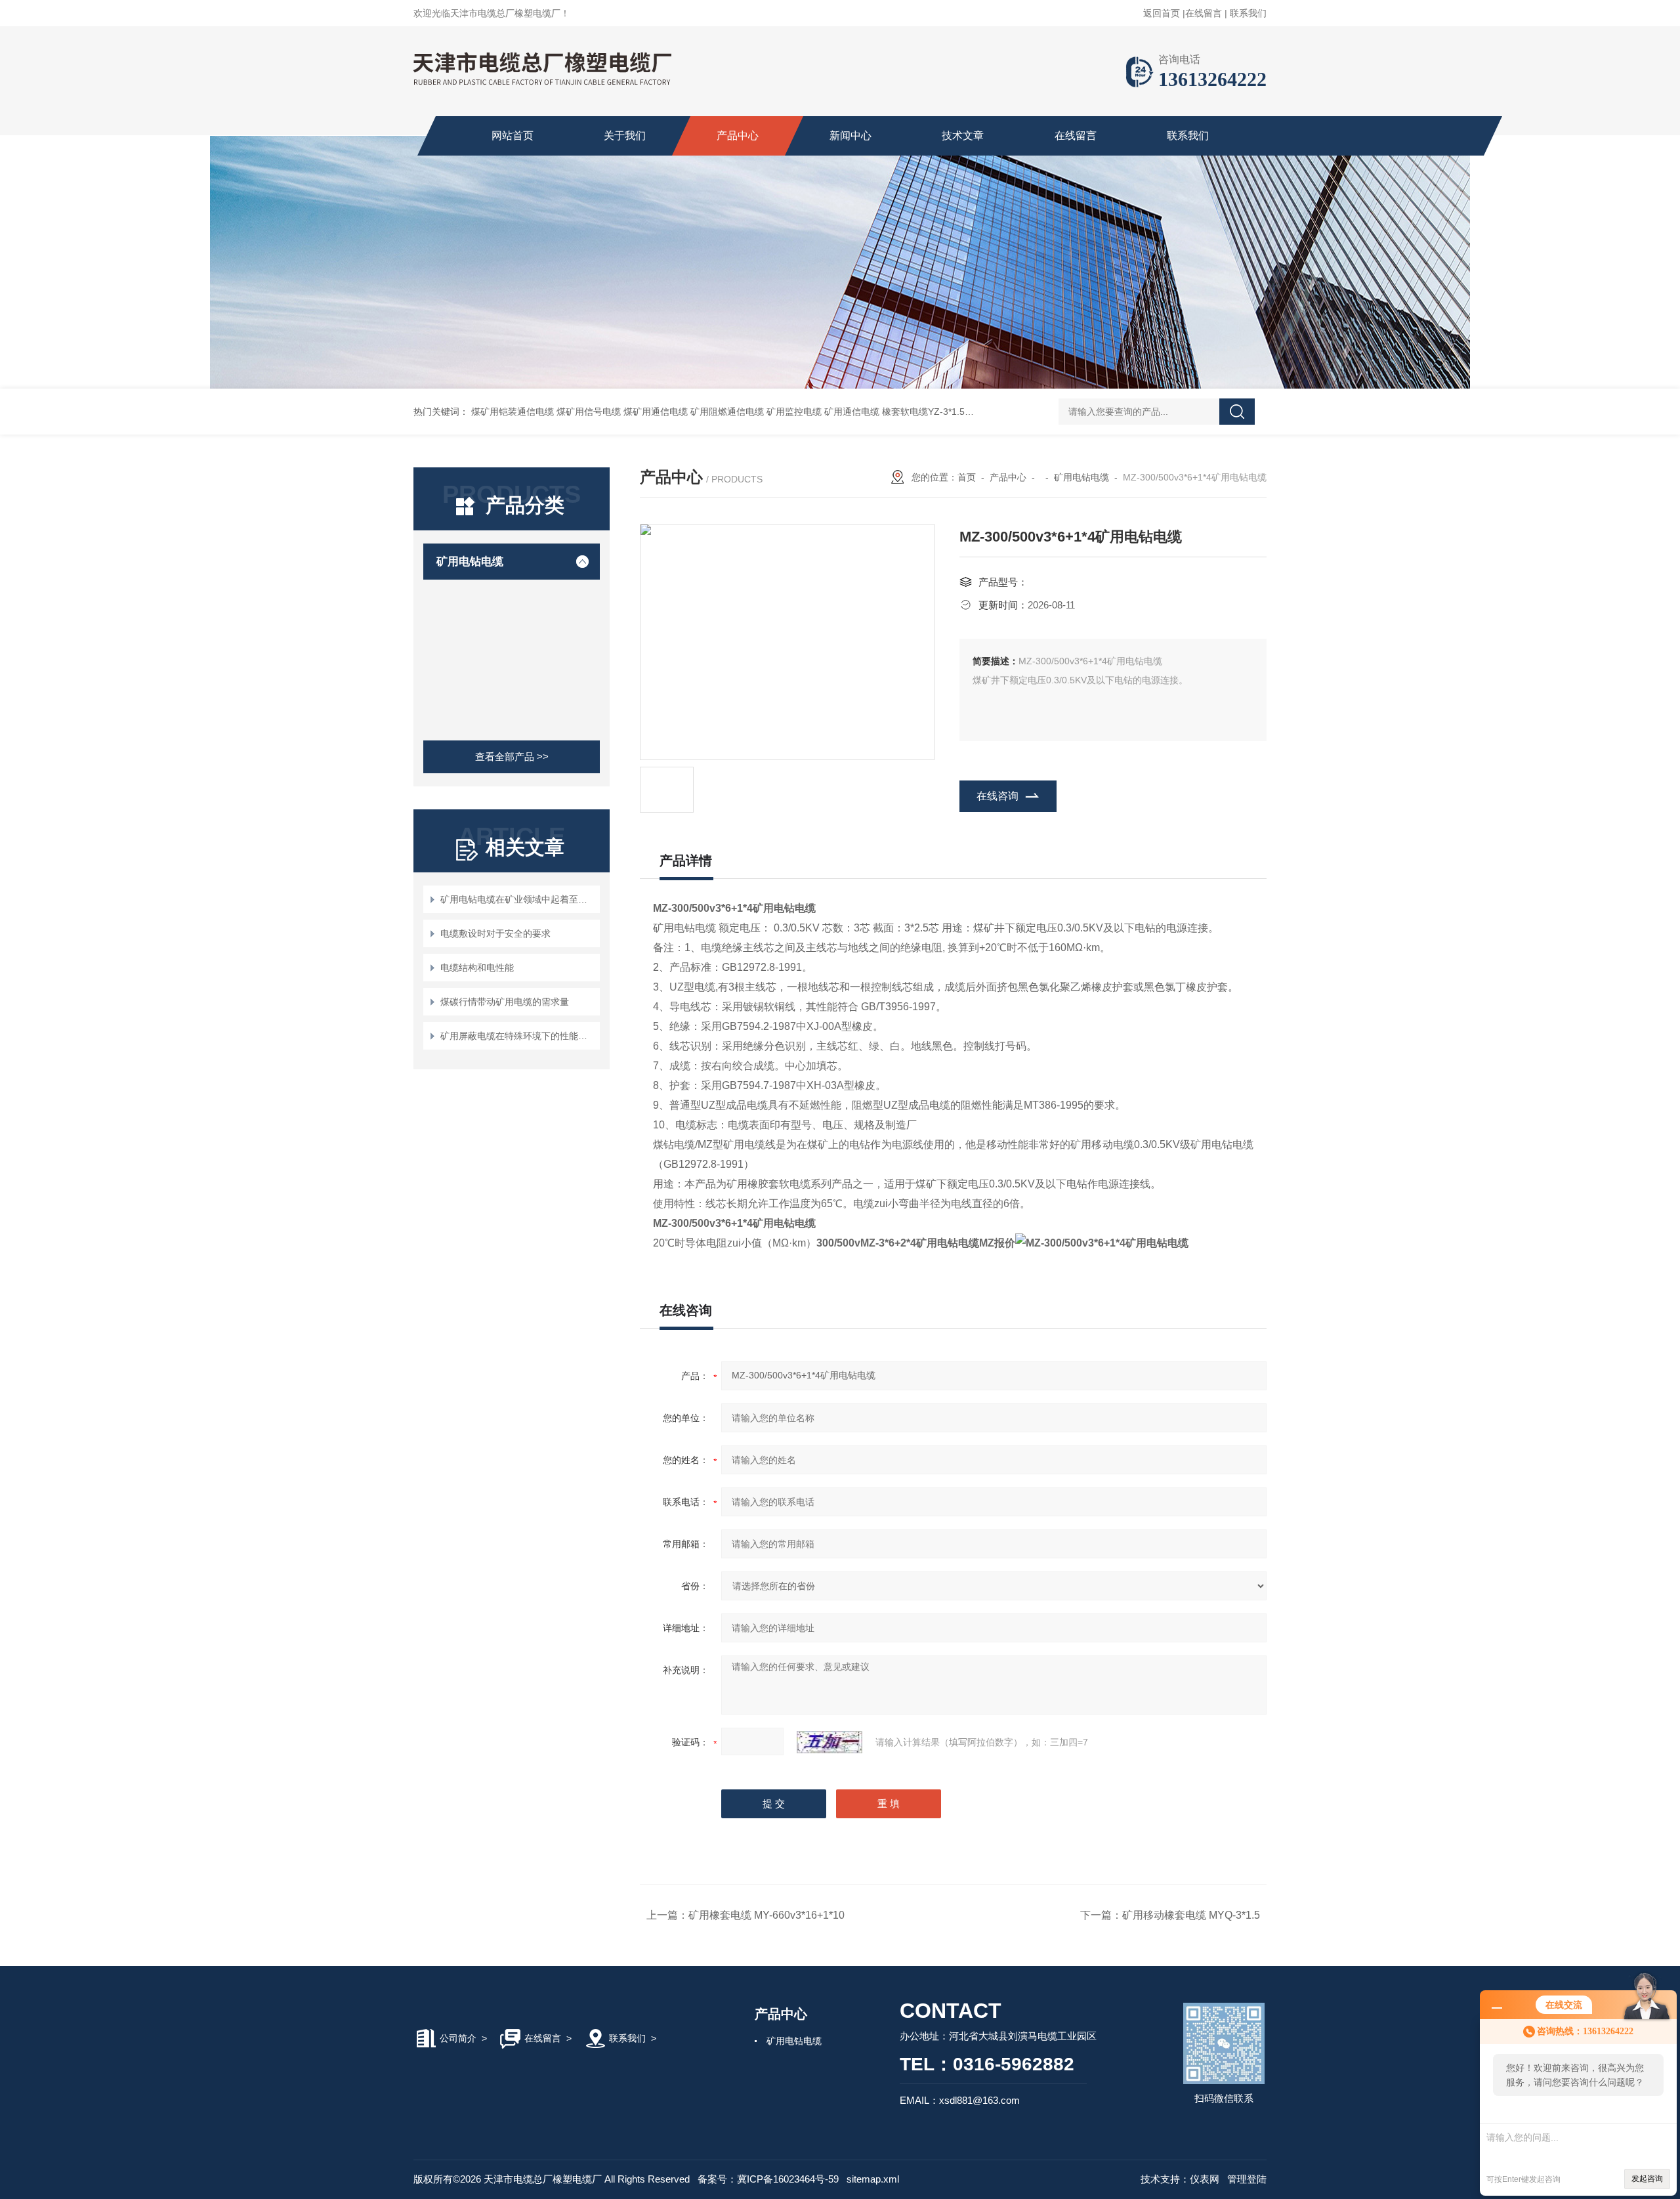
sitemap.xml (873, 2179)
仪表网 (1205, 2179)
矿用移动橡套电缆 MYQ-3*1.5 (1191, 1915)
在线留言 (1204, 13)
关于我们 (625, 136)
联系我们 (1248, 13)
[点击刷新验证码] (829, 1742)
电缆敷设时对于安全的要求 (495, 933)
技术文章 (963, 136)
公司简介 (458, 2038)
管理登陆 (1247, 2179)
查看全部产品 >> (512, 757)
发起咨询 (1647, 2179)
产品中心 (738, 136)
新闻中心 (850, 136)
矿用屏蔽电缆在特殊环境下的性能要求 (518, 1036)
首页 (967, 477)
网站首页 (513, 136)
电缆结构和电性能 (477, 968)
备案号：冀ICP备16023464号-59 (768, 2179)
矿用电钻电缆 (470, 562)
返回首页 (1162, 13)
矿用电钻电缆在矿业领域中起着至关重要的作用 (518, 899)
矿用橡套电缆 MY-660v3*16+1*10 (766, 1915)
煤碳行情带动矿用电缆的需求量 (505, 1002)
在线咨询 (997, 796)
